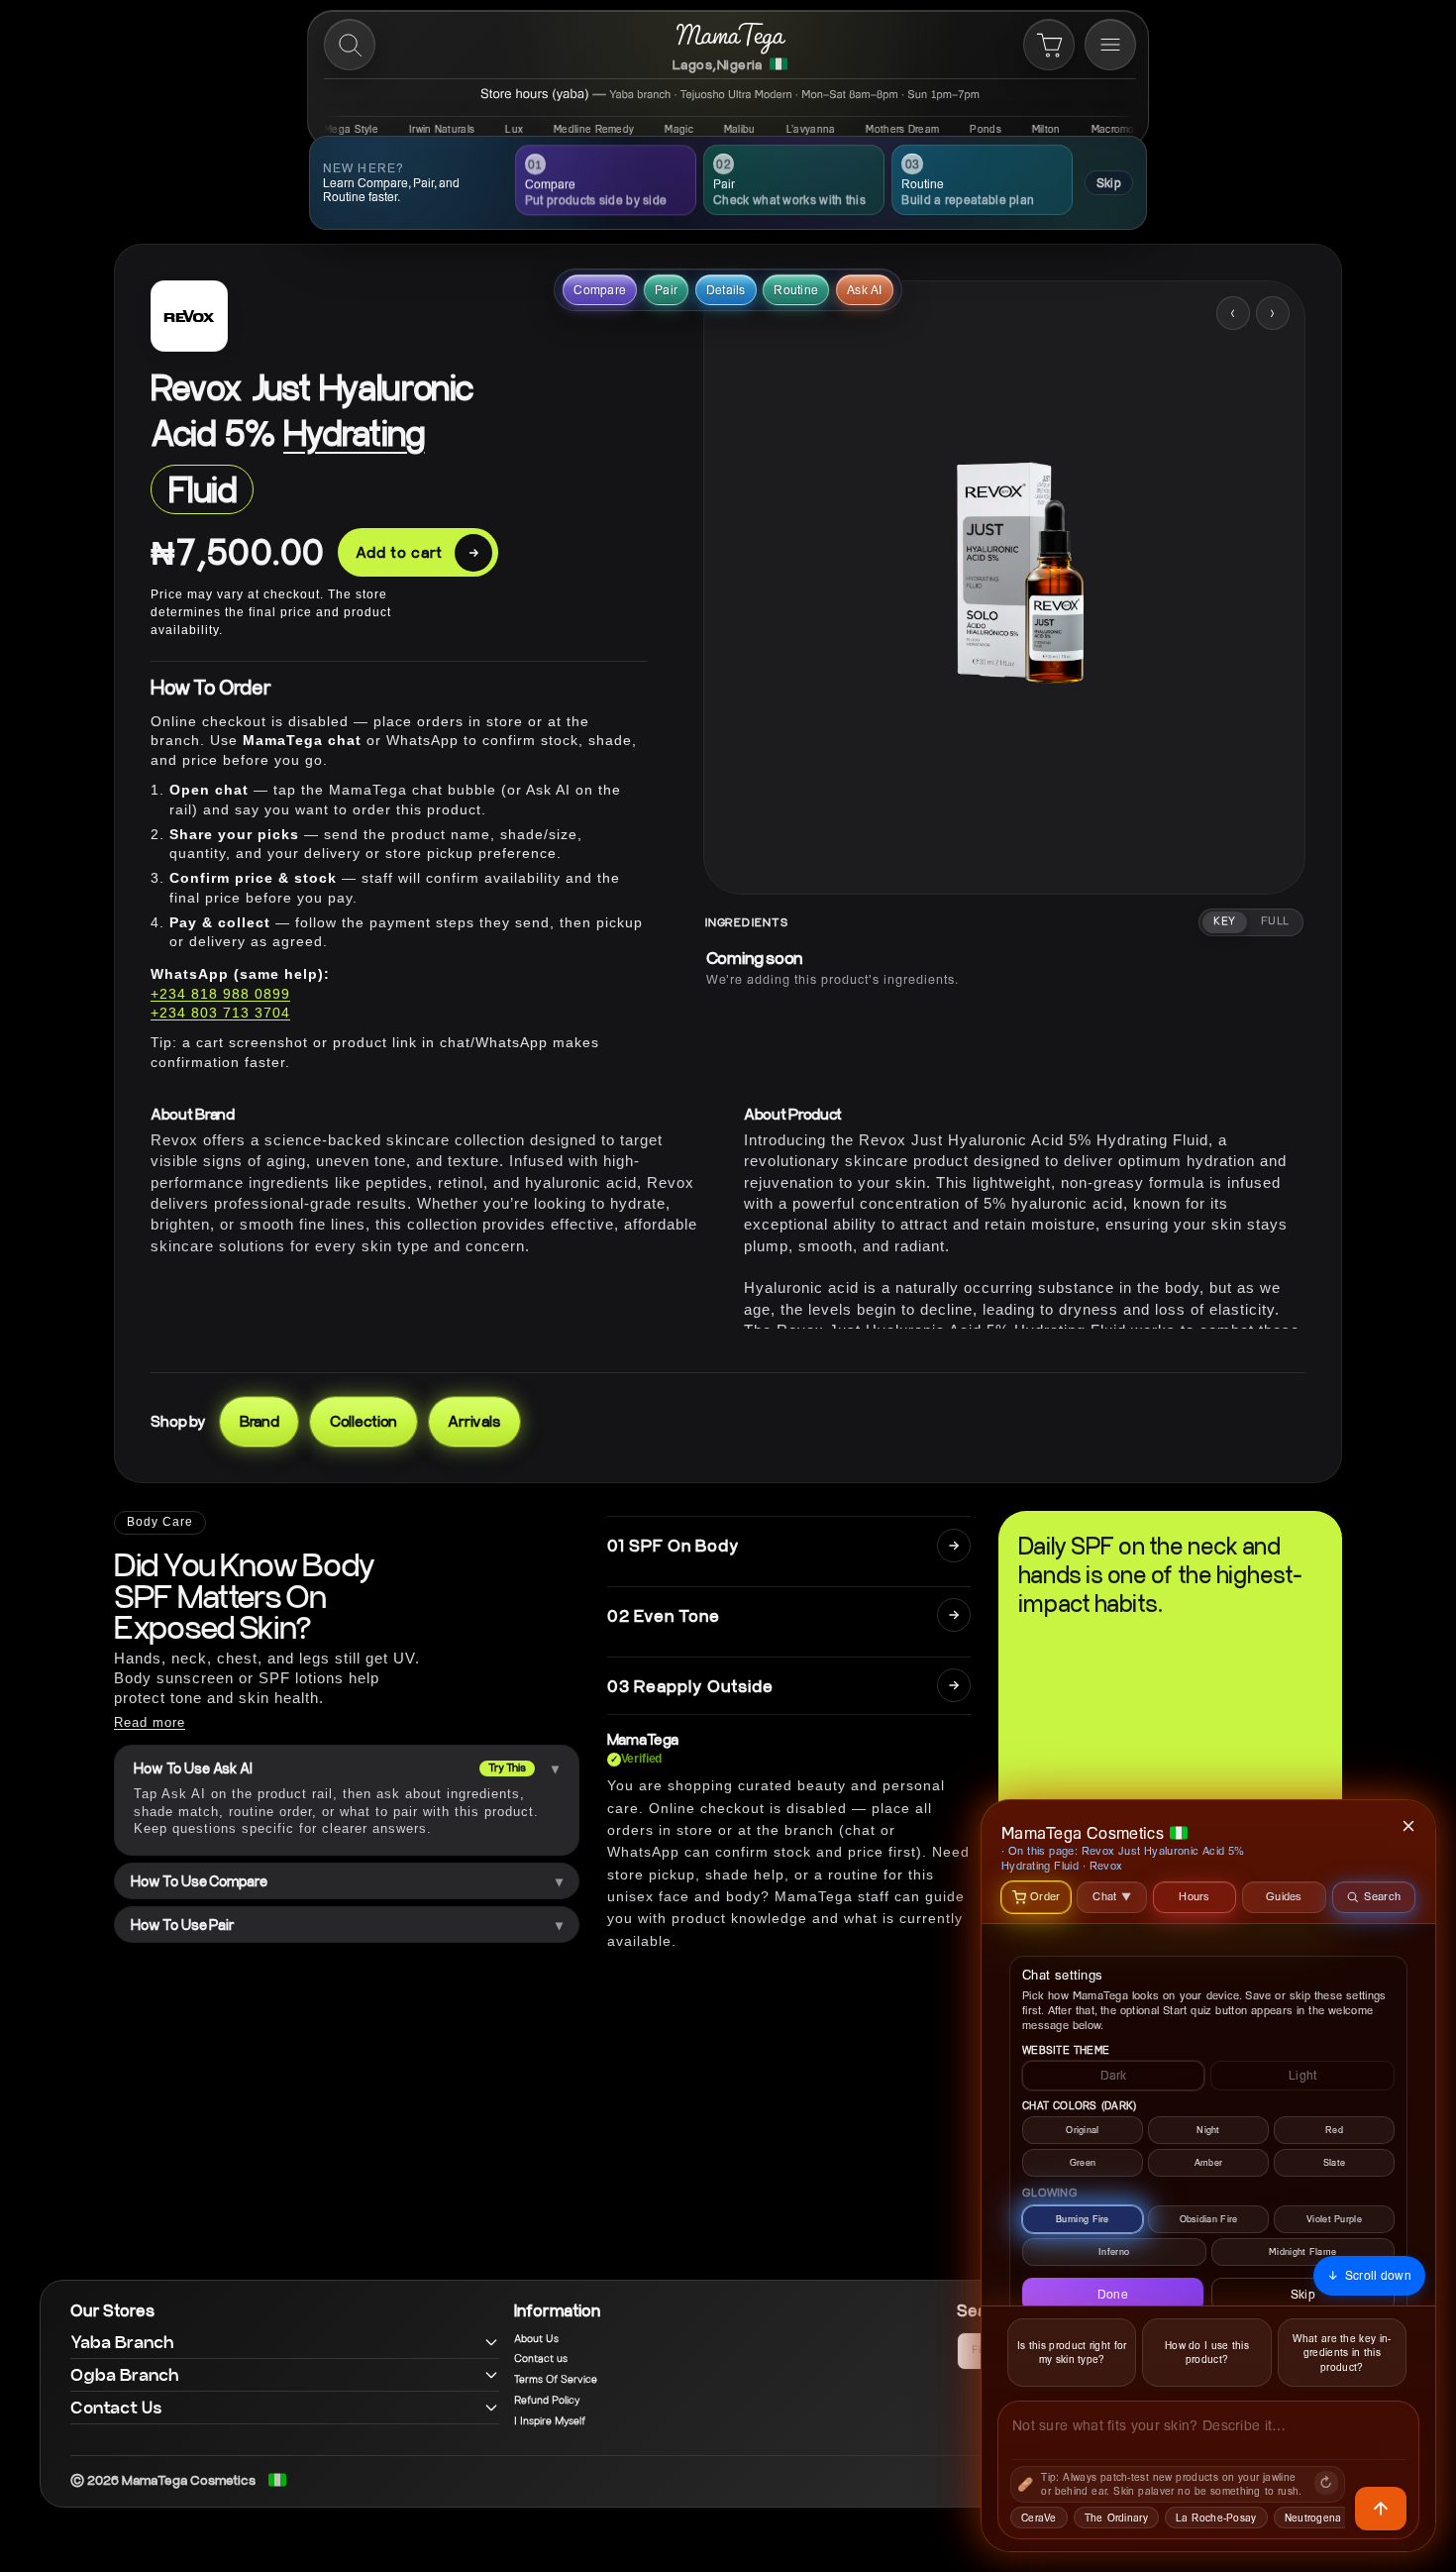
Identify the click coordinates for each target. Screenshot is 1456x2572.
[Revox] (189, 316)
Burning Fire (1083, 2219)
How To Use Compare (199, 1881)
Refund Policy (547, 2401)
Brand (260, 1421)
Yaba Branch (122, 2342)
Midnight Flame (1302, 2251)
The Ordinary (1116, 2518)
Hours (1195, 1896)
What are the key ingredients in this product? (1342, 2353)
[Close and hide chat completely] (1409, 1826)
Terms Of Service (556, 2380)
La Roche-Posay (1216, 2518)
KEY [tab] (1224, 921)
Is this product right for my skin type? (1072, 2353)
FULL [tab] (1275, 921)
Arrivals (474, 1421)
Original (1082, 2130)
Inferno (1114, 2251)
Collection (364, 1421)
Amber (1209, 2162)
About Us (536, 2339)
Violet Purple (1334, 2219)
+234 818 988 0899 (220, 994)
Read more (150, 1722)
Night (1208, 2130)
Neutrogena (1313, 2518)
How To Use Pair (183, 1925)
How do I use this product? (1207, 2353)
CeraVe (1039, 2518)
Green (1083, 2162)
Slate (1335, 2162)
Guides (1284, 1896)
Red (1334, 2130)
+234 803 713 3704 (220, 1013)
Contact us (541, 2359)
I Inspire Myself (550, 2421)
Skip (1109, 183)
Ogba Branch (125, 2374)
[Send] (1381, 2509)
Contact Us (116, 2407)
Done (1113, 2294)
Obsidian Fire (1209, 2219)
